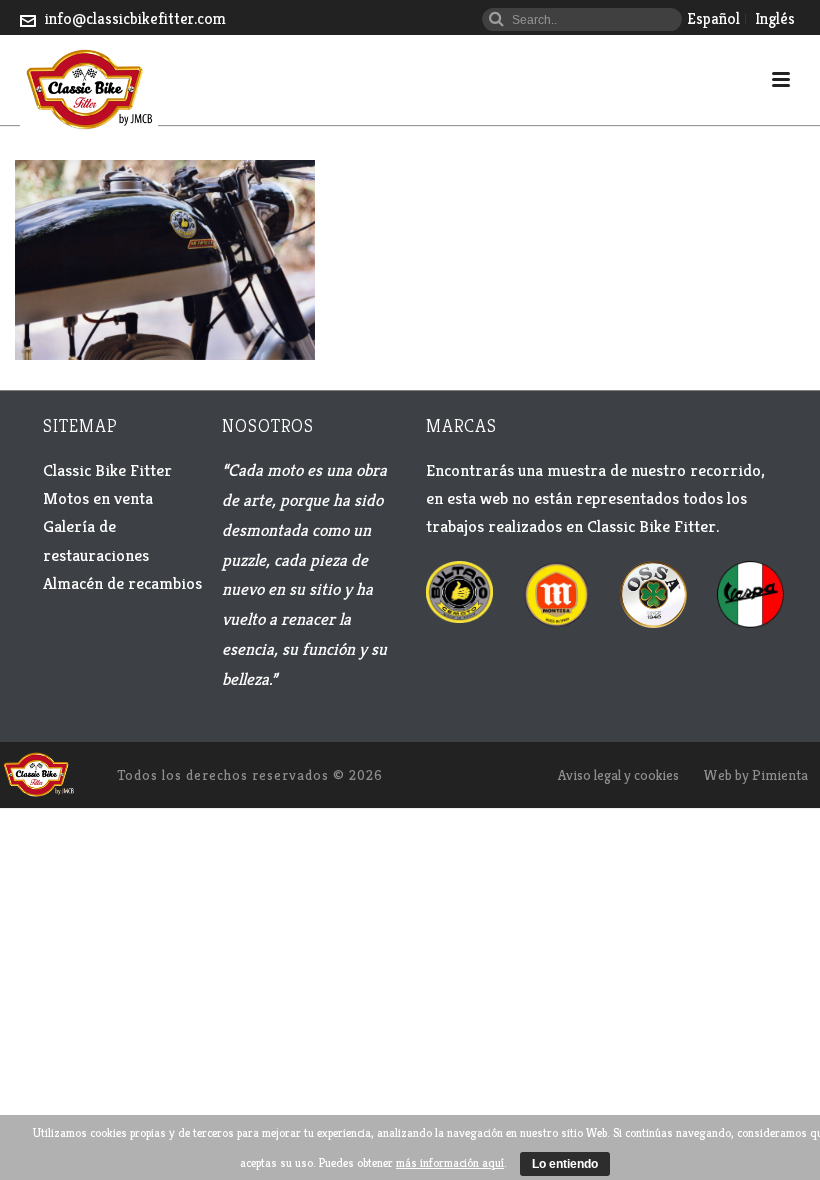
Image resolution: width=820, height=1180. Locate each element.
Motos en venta (98, 498)
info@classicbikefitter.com (135, 18)
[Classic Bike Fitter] (38, 773)
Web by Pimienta (755, 775)
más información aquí (450, 1162)
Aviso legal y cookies (618, 775)
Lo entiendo (565, 1164)
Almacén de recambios (122, 583)
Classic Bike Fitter (107, 470)
